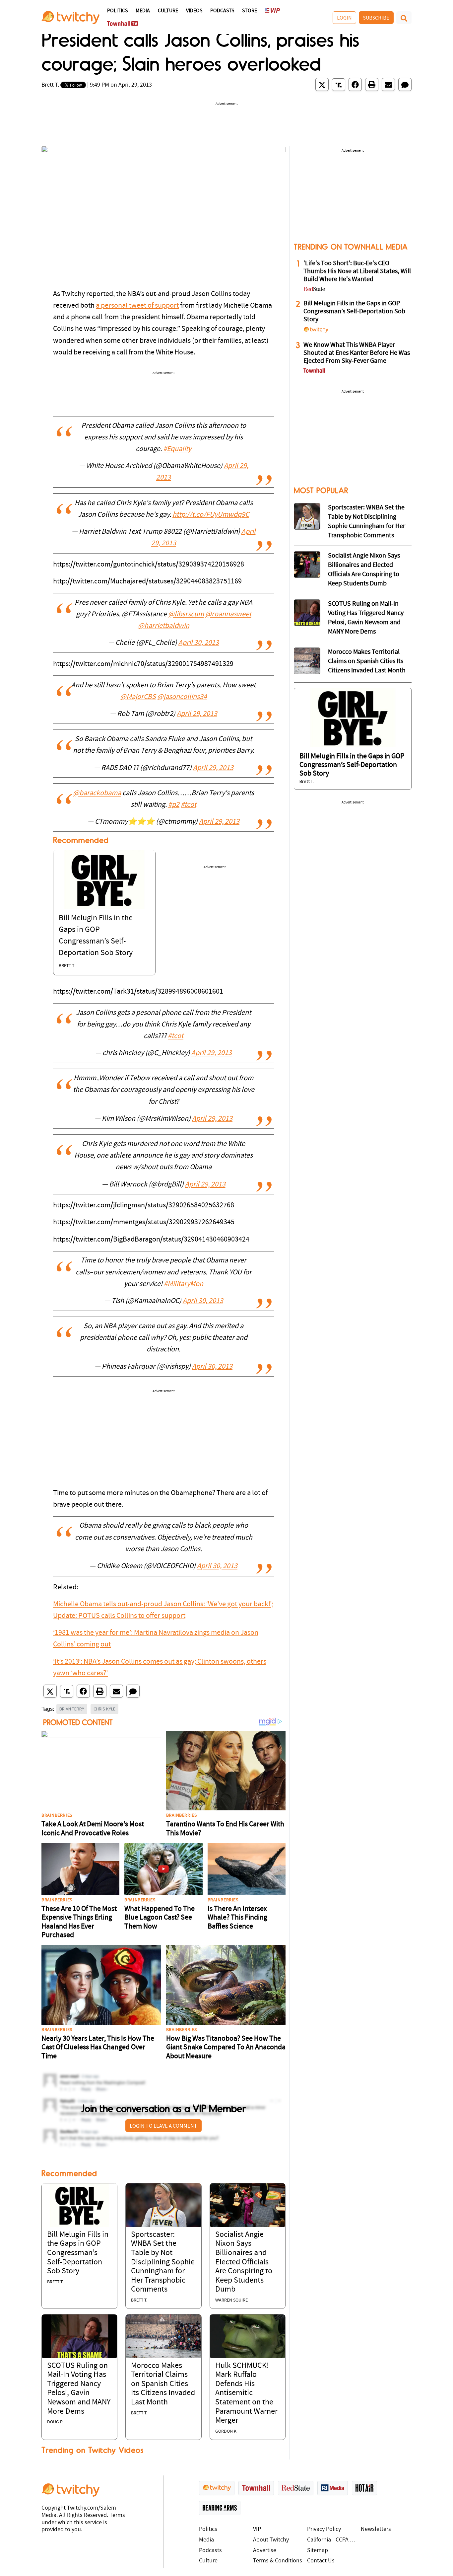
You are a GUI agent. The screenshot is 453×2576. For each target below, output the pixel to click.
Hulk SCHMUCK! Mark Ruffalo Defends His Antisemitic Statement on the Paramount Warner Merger (246, 2393)
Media (143, 11)
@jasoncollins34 (182, 697)
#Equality (177, 449)
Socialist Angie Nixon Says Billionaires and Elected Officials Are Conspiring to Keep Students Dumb (244, 2262)
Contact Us (321, 2561)
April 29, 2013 (197, 714)
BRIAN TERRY (72, 1709)
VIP (257, 2529)
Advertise (265, 2551)
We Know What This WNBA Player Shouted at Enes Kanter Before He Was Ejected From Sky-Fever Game (357, 353)
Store (250, 11)
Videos (194, 11)
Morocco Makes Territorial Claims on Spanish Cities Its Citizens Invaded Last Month (163, 2384)
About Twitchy (271, 2540)
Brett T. (50, 85)
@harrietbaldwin (164, 626)
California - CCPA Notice (332, 2540)
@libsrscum (186, 614)
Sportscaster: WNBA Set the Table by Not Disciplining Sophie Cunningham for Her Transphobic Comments (163, 2262)
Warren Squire (231, 2300)
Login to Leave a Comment (163, 2126)
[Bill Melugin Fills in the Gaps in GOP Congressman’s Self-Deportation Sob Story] (104, 880)
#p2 (174, 805)
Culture (168, 11)
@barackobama (97, 793)
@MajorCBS (138, 697)
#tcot (189, 805)
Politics (117, 11)
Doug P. (55, 2422)
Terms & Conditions (278, 2561)
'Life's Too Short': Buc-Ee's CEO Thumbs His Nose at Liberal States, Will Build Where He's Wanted (357, 271)
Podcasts (222, 11)
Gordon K (226, 2431)
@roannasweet (228, 614)
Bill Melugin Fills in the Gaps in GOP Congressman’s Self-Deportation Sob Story (78, 2253)
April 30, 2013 (199, 643)
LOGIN (344, 18)
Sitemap (318, 2551)
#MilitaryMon (184, 1284)
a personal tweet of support (137, 306)
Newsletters (376, 2529)
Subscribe (376, 18)
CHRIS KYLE (104, 1709)
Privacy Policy (324, 2529)
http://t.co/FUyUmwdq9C (211, 515)
